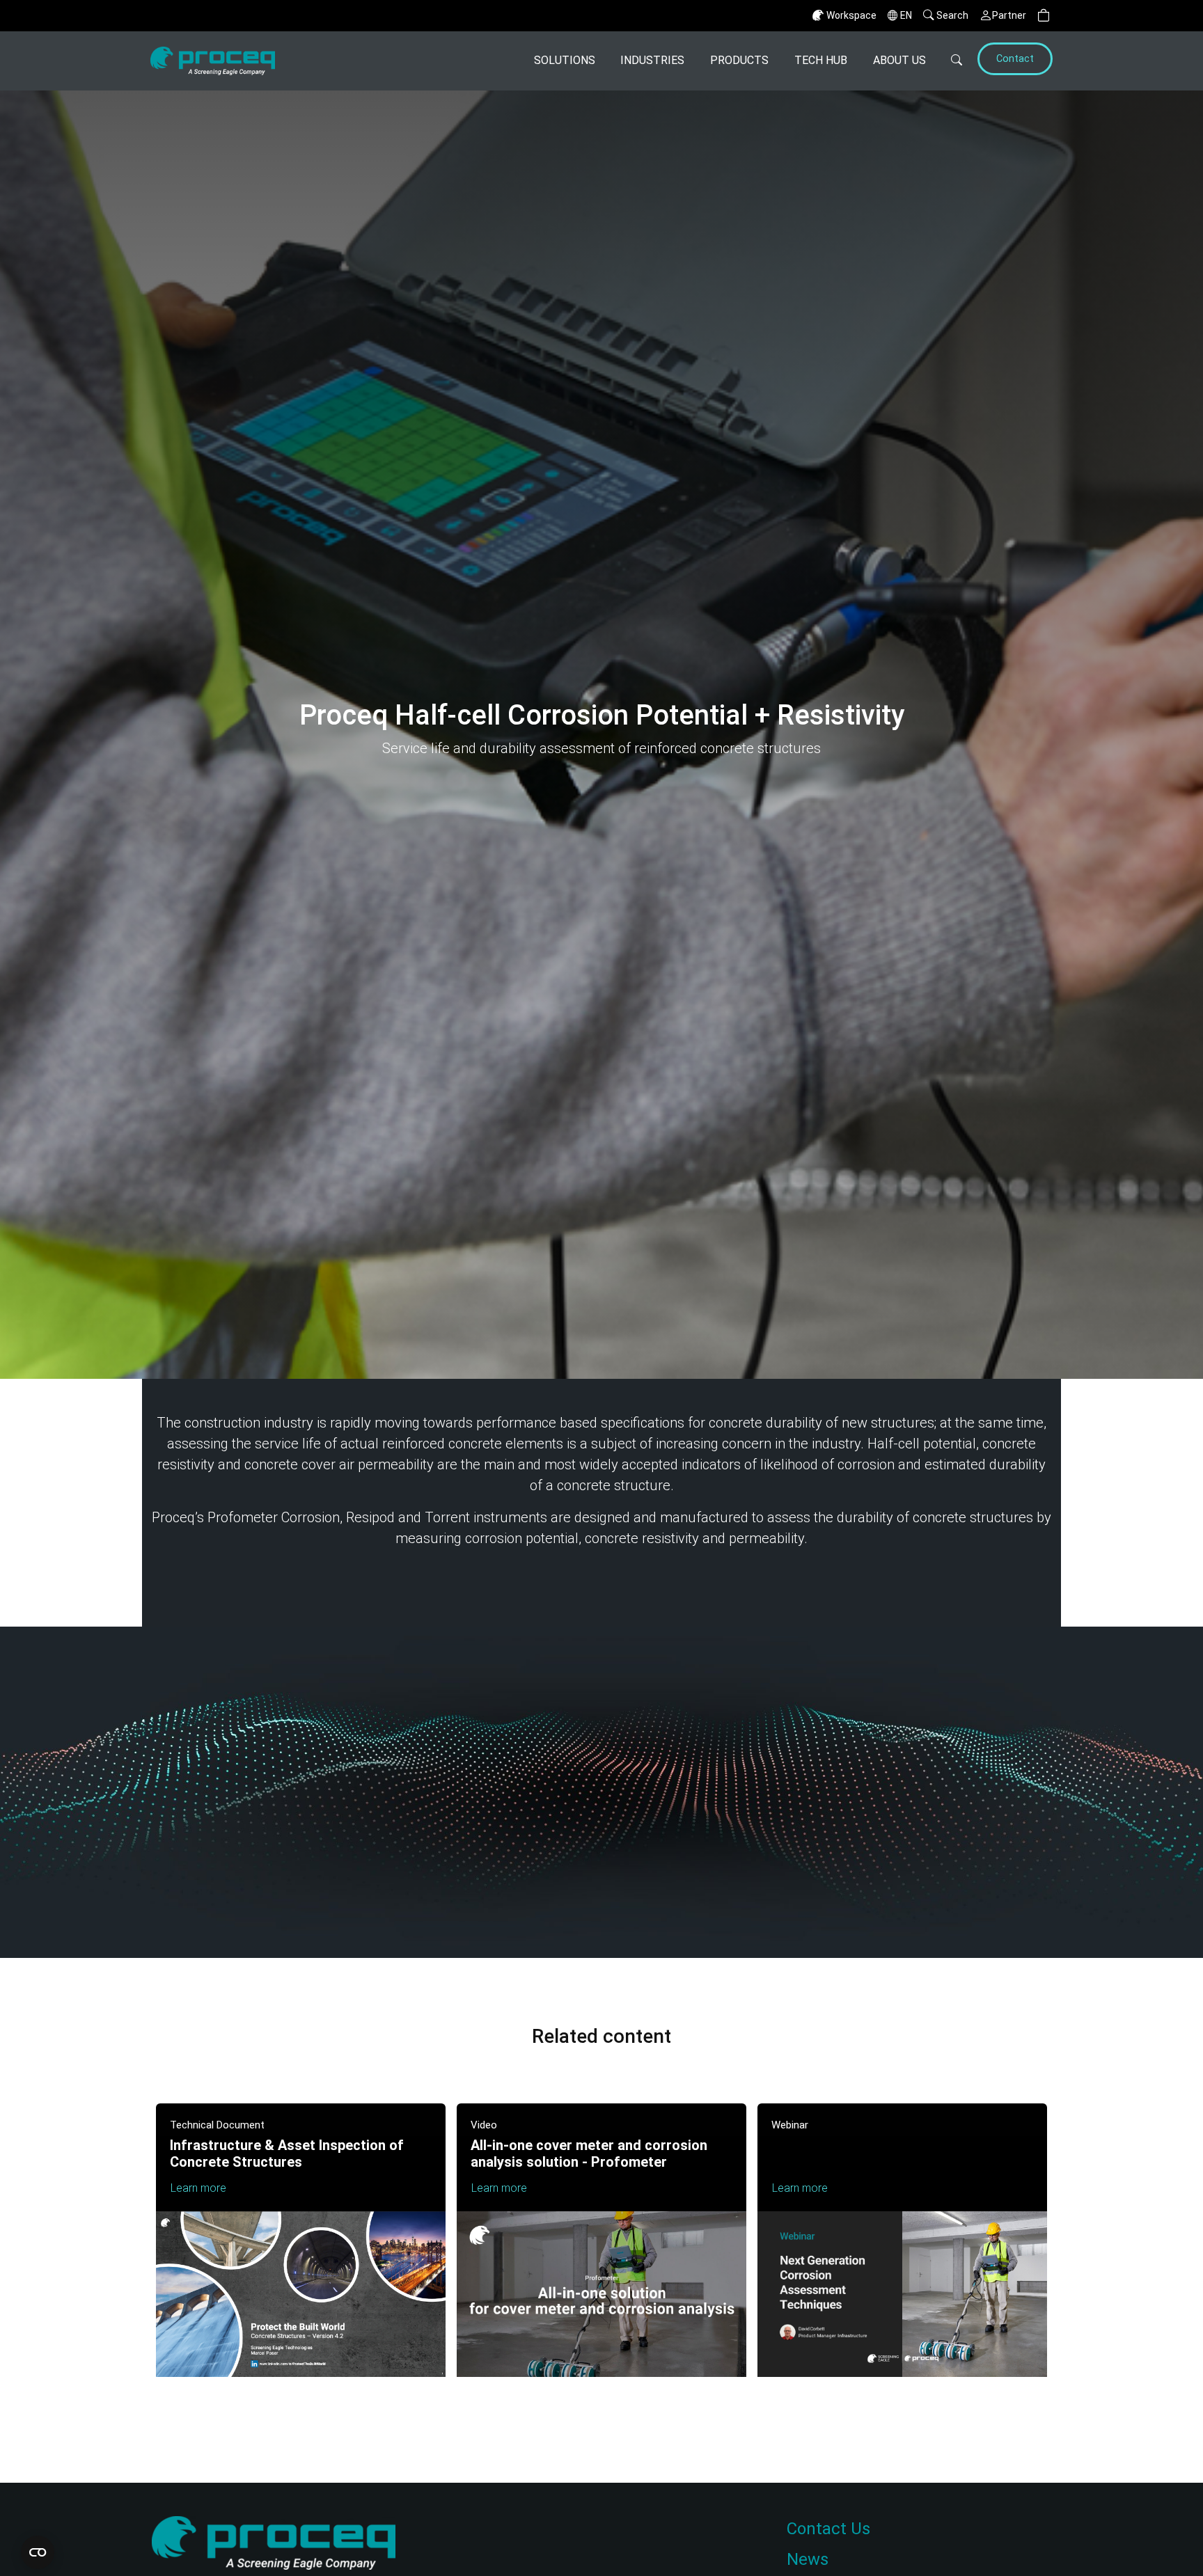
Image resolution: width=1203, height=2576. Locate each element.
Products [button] (739, 60)
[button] (1044, 16)
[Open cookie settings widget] (38, 2552)
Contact (1015, 59)
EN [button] (906, 15)
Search (952, 15)
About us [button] (899, 60)
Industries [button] (652, 60)
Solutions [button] (565, 60)
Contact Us (828, 2529)
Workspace (851, 15)
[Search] (950, 61)
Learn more (198, 2188)
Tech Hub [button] (821, 60)
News (808, 2559)
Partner (1009, 15)
